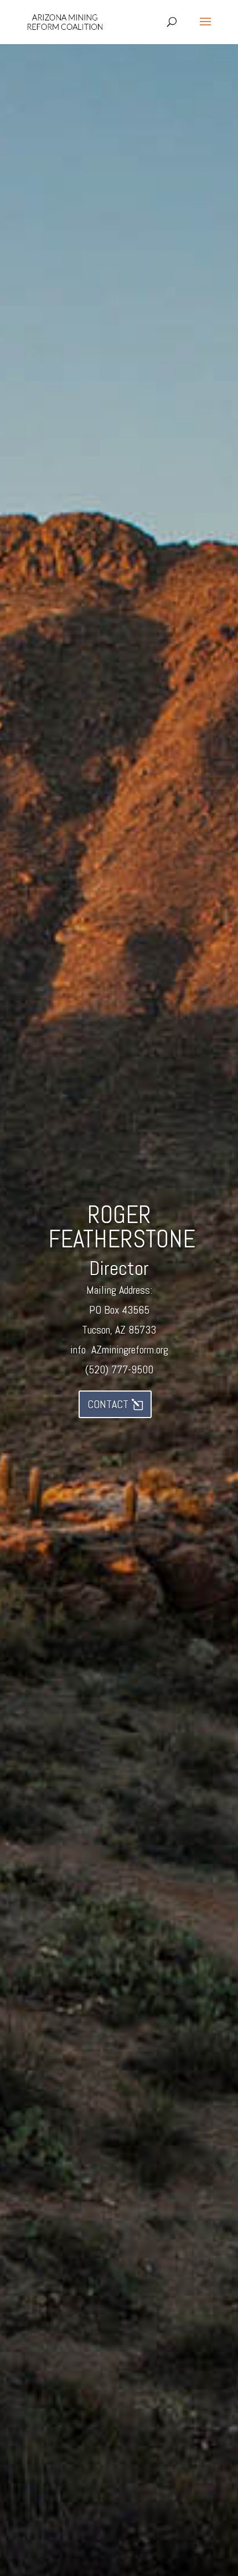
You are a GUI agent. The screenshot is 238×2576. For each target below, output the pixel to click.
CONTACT (108, 1404)
